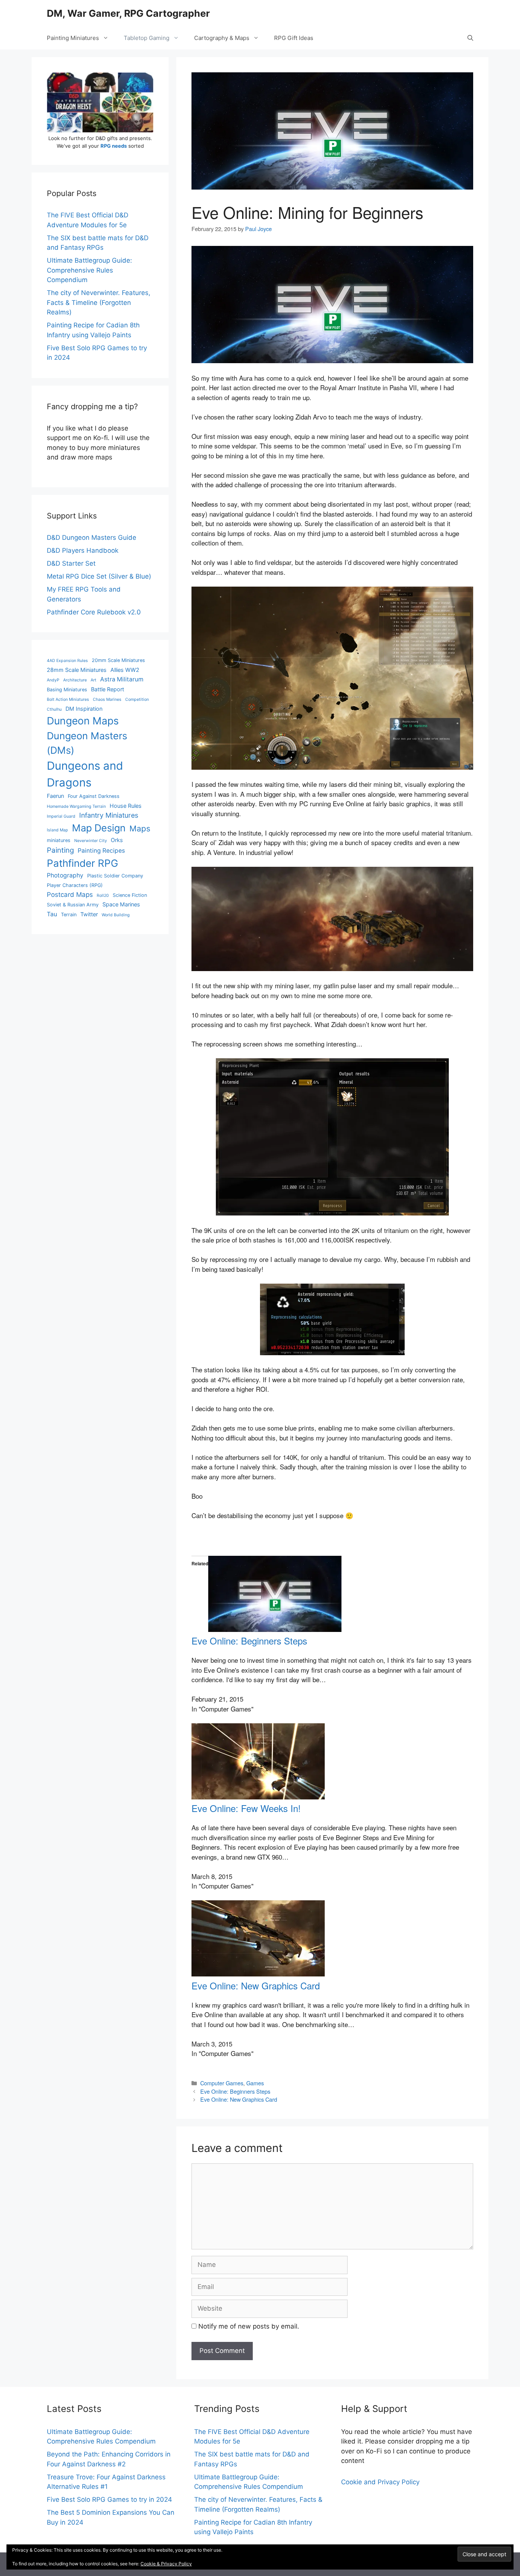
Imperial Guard (61, 816)
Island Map (57, 830)
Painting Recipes (101, 851)
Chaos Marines (107, 699)
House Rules (126, 806)
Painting (60, 850)
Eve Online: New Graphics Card (256, 1985)
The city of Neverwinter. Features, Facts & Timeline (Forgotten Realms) (99, 302)
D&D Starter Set (71, 563)
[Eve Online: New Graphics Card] (258, 1974)
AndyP (53, 680)
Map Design (99, 828)
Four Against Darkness (94, 796)
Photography (65, 875)
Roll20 (103, 896)
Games (255, 2083)
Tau (52, 914)
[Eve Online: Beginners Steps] (275, 1629)
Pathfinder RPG (82, 863)
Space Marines (121, 904)
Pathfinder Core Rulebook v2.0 (94, 612)
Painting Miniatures (73, 38)
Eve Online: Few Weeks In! (246, 1808)
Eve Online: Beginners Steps (249, 1641)
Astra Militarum (122, 679)
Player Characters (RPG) (75, 885)
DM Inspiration (84, 709)
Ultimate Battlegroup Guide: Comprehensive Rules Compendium (89, 270)
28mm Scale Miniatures (77, 670)
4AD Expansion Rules (67, 661)
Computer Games (222, 2083)
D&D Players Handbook (83, 550)
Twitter (89, 914)
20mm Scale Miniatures (118, 660)
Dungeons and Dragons (85, 774)
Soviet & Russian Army (73, 905)
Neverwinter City (91, 841)
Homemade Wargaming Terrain (76, 806)
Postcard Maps (70, 895)
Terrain (69, 915)
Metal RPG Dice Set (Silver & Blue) (99, 576)
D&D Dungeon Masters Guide (92, 538)
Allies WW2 (125, 670)
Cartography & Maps (222, 38)
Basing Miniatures (67, 690)
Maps (140, 829)
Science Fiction (130, 895)
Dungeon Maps (83, 721)
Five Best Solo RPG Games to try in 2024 (109, 2499)
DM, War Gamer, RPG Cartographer (128, 13)
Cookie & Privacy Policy (166, 2564)
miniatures (59, 840)
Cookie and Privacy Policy (380, 2482)
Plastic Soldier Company (115, 876)
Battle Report (108, 689)
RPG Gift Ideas (294, 38)
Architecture (75, 680)
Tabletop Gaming (147, 38)
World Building (116, 915)
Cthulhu (54, 709)
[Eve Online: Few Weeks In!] (258, 1797)
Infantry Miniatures (109, 815)
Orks (117, 840)
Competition (137, 699)
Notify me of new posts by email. (249, 2326)
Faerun (55, 796)
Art (93, 680)
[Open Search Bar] (470, 38)
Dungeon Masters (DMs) (87, 743)
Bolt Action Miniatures (68, 699)
